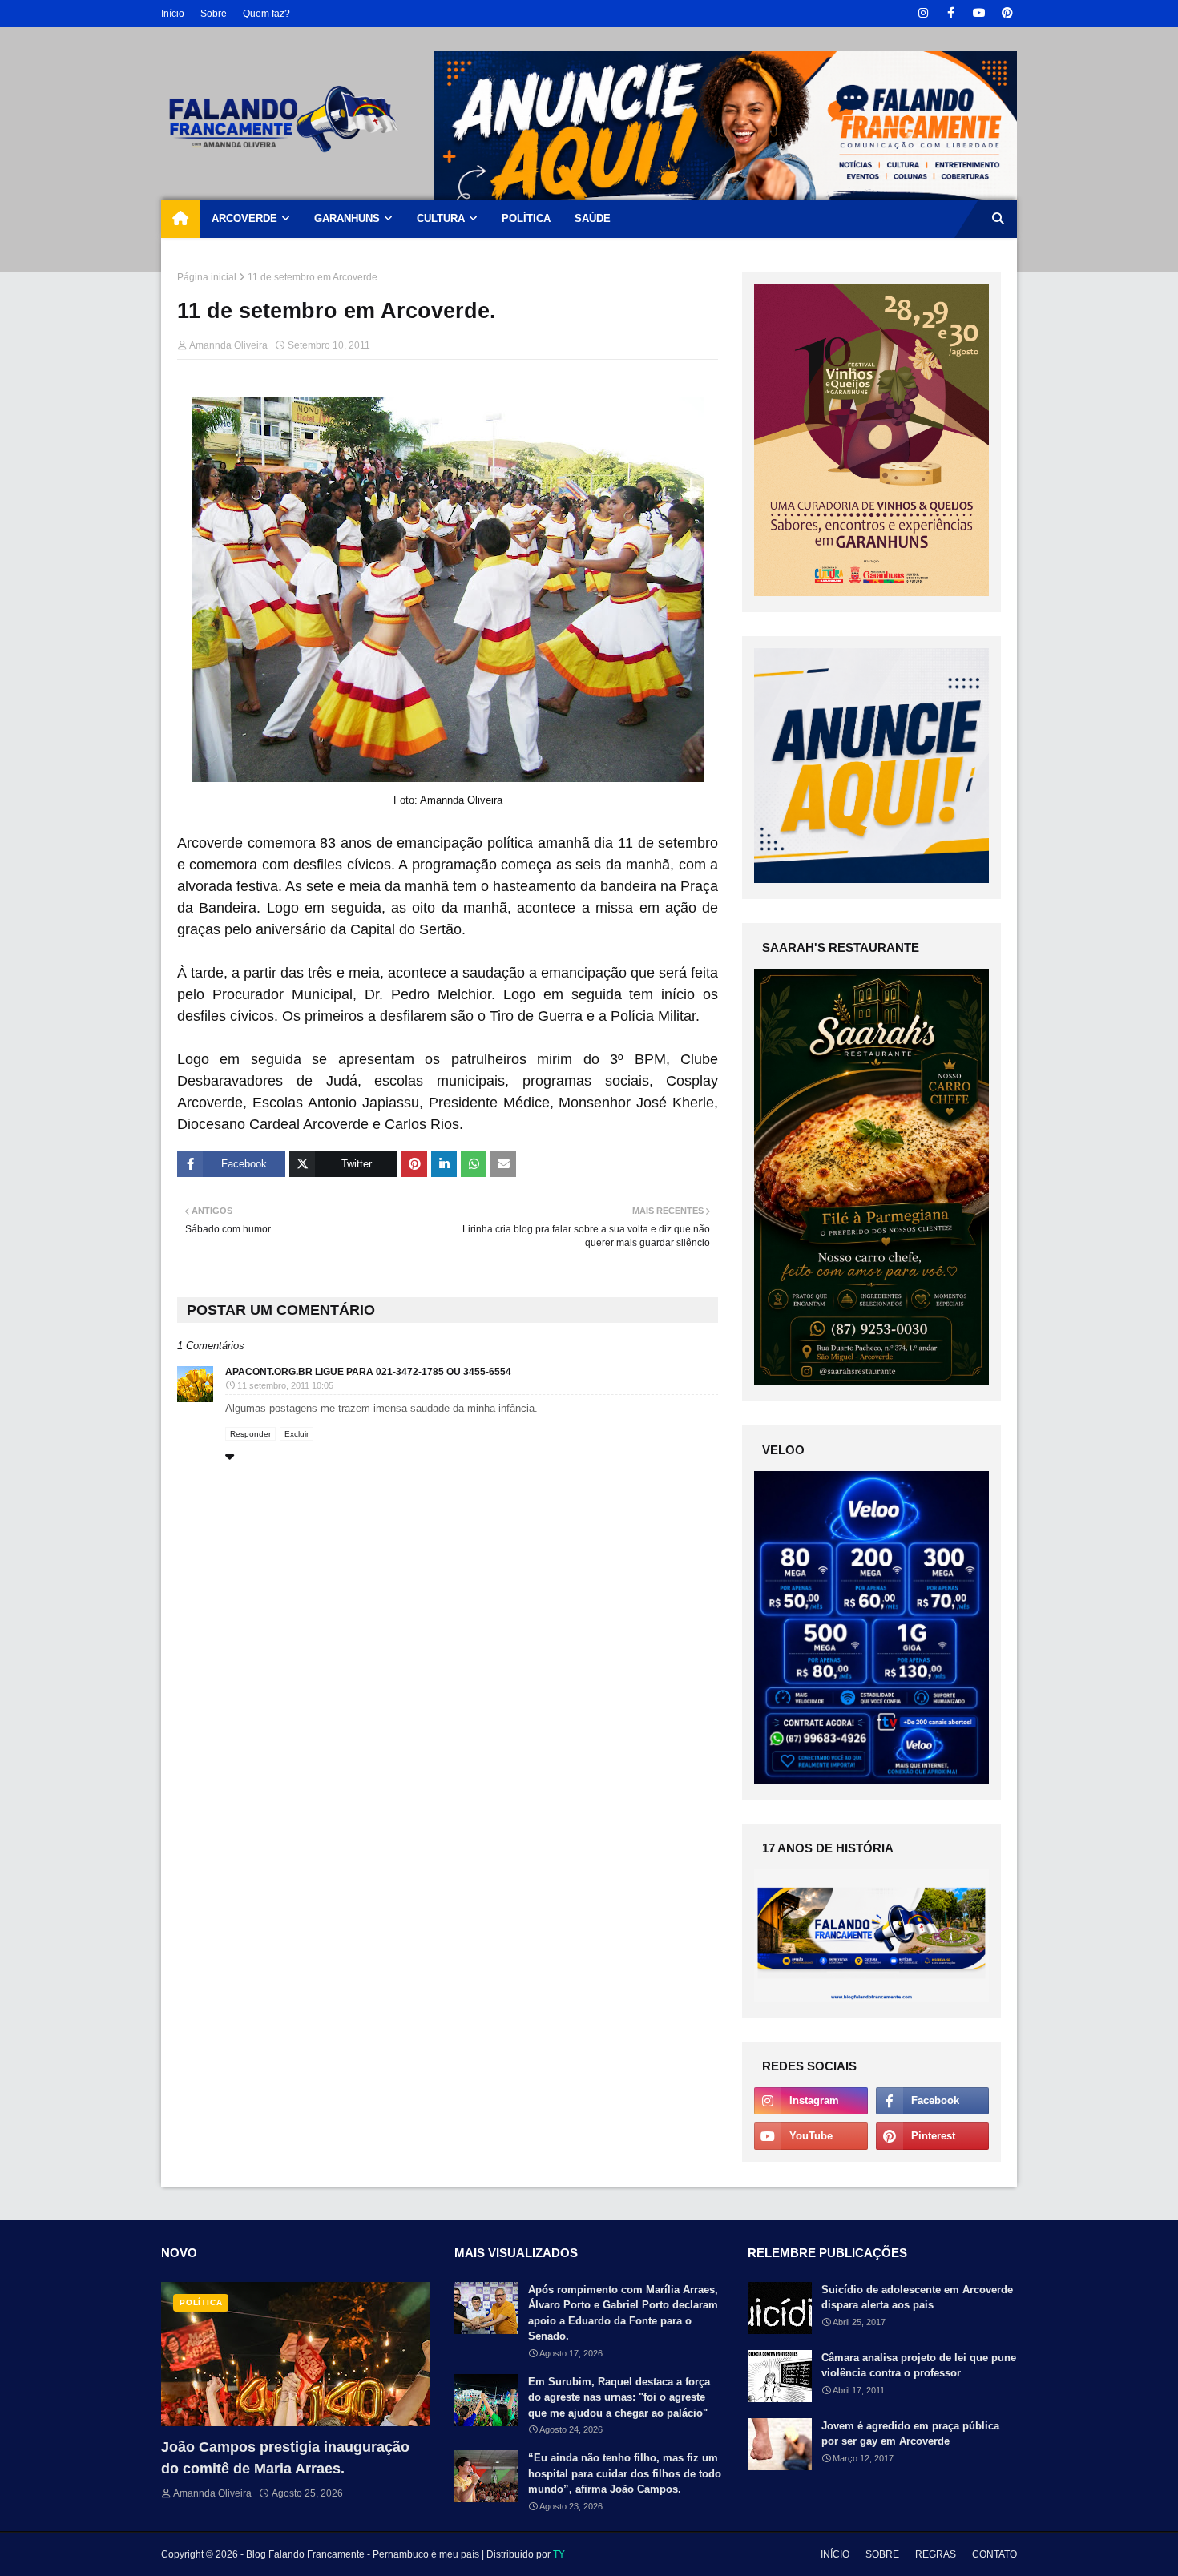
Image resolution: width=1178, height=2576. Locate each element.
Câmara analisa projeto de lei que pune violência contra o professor (919, 2366)
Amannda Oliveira (228, 345)
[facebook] (951, 13)
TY (559, 2554)
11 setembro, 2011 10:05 (285, 1385)
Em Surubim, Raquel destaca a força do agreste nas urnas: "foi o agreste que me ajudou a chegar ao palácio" (619, 2397)
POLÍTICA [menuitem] (526, 218)
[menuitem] (180, 219)
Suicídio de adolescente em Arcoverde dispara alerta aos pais (917, 2298)
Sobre (214, 14)
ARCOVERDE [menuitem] (244, 218)
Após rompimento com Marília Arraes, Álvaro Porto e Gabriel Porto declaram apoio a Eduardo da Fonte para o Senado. (623, 2313)
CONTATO (994, 2554)
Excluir (297, 1434)
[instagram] (923, 13)
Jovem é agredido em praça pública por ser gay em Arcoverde (910, 2434)
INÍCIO (835, 2554)
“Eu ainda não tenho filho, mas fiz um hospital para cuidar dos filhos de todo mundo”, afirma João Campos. (625, 2473)
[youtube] (979, 13)
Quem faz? (266, 14)
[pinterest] (1007, 13)
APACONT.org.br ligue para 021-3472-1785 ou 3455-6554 (368, 1372)
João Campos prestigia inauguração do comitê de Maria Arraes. (285, 2458)
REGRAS (936, 2554)
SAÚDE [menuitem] (593, 218)
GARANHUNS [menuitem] (347, 218)
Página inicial (207, 277)
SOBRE (882, 2554)
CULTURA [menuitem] (441, 218)
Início (173, 14)
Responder (250, 1434)
